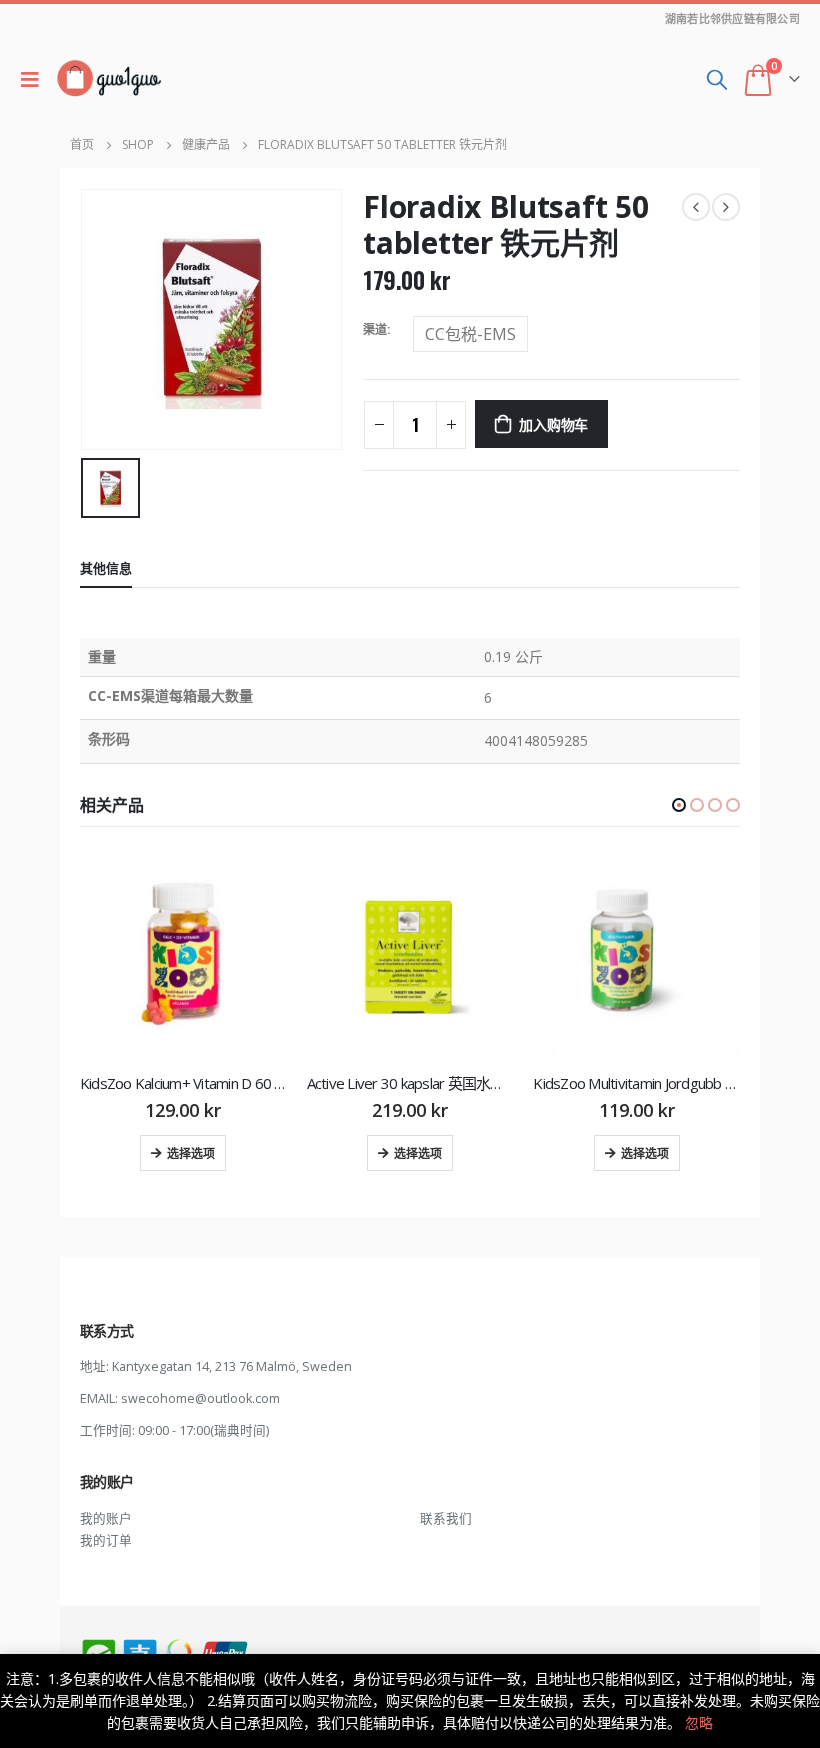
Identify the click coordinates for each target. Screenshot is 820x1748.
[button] (679, 805)
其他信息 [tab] (106, 568)
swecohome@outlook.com (200, 1398)
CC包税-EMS (470, 334)
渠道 (375, 329)
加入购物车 (553, 423)
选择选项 (191, 1152)
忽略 (699, 1722)
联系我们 (446, 1518)
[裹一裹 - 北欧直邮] (109, 79)
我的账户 (106, 1518)
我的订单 (106, 1540)
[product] (183, 954)
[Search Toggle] (717, 79)
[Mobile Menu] (35, 79)
